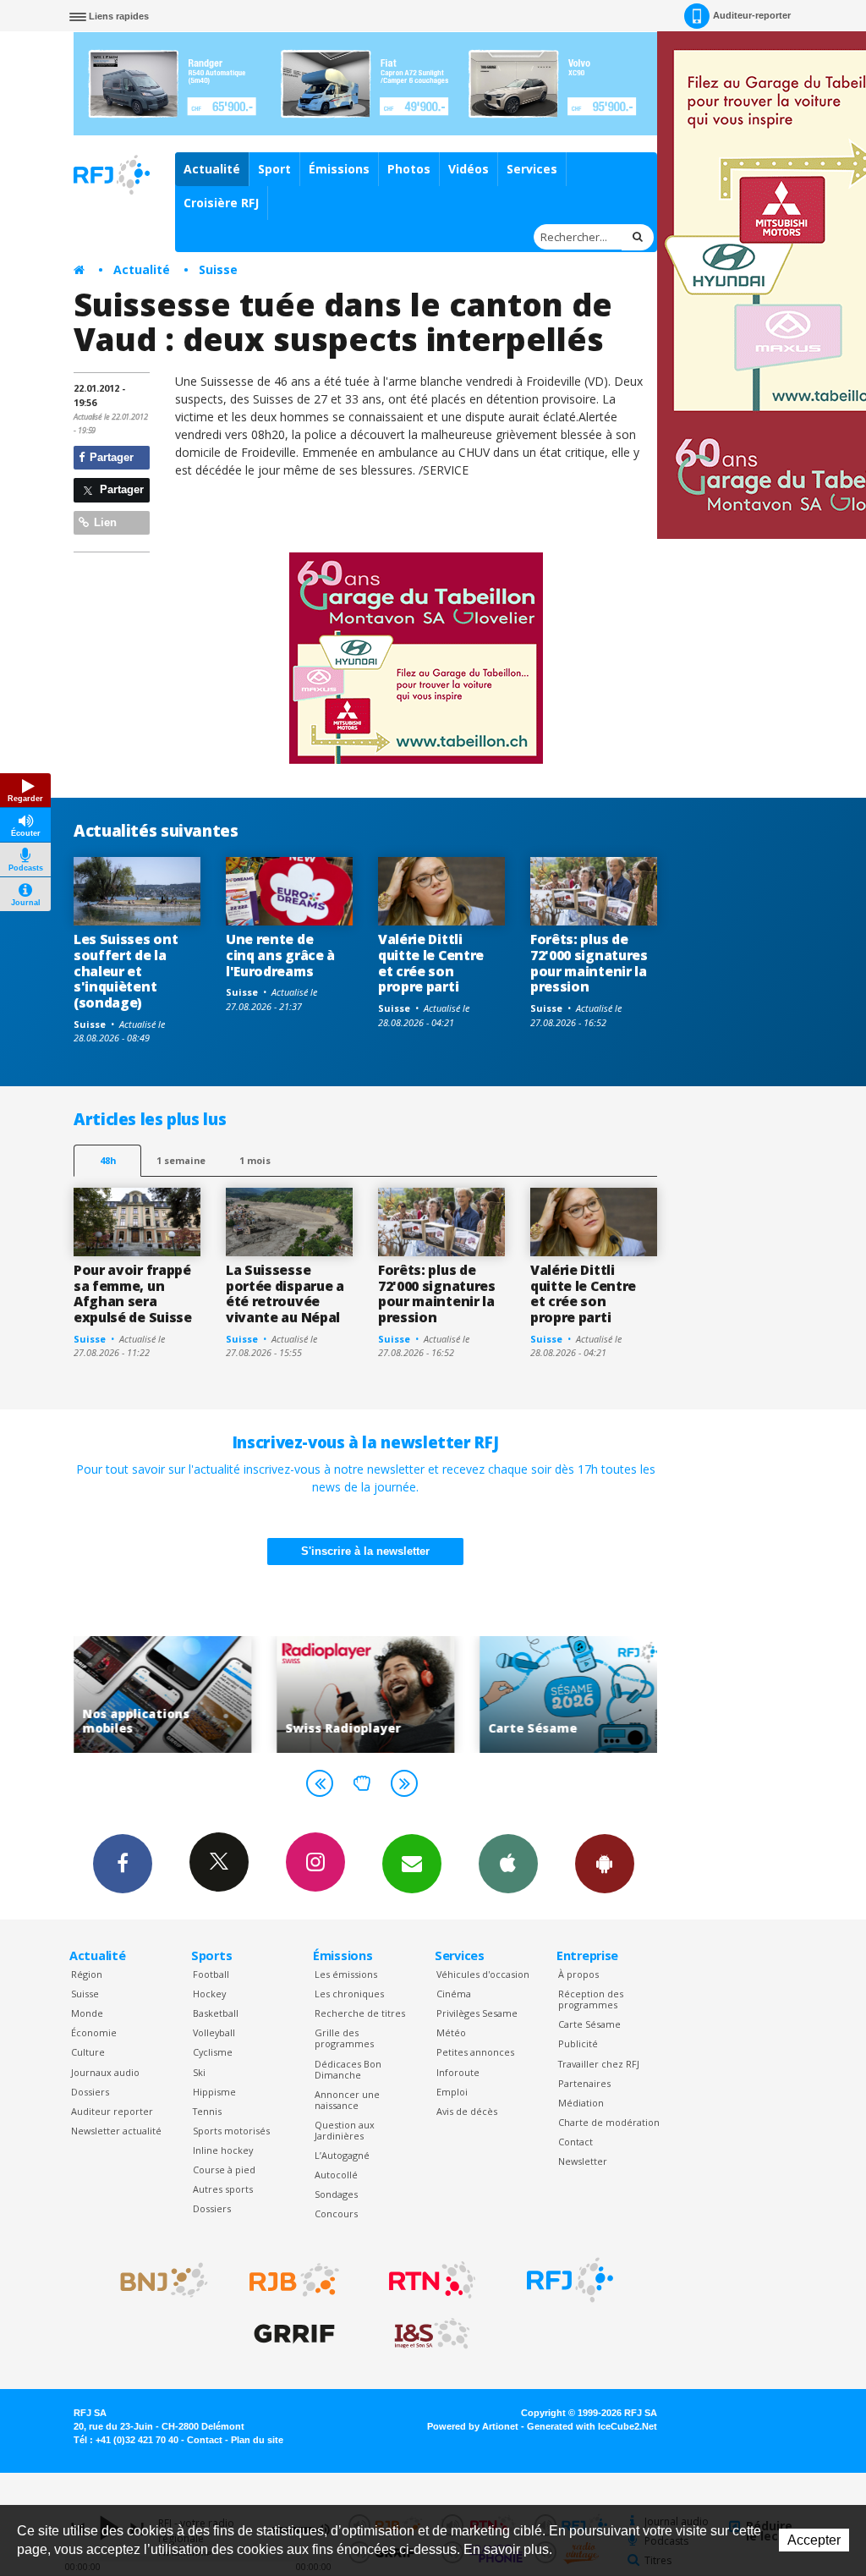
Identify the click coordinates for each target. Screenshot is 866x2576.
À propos (578, 1974)
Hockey (209, 1994)
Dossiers (90, 2092)
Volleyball (214, 2032)
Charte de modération (609, 2122)
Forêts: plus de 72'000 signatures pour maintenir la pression (589, 963)
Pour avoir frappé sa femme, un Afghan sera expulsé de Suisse (133, 1294)
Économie (94, 2032)
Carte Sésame (589, 2024)
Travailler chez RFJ (599, 2064)
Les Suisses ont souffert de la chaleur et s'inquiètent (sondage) (126, 971)
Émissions (339, 169)
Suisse (218, 269)
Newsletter (583, 2161)
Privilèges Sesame (477, 2013)
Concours (336, 2213)
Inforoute (458, 2072)
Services (532, 169)
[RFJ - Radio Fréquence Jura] (570, 2280)
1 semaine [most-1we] (181, 1160)
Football (211, 1974)
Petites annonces (475, 2052)
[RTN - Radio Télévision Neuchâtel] (432, 2280)
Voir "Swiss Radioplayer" (365, 1694)
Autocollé (336, 2175)
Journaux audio (105, 2072)
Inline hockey (223, 2150)
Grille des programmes (344, 2038)
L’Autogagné (342, 2155)
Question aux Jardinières (345, 2130)
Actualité (212, 169)
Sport (274, 169)
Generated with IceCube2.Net (592, 2426)
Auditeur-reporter (752, 15)
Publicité (578, 2043)
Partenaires (584, 2083)
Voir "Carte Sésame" (568, 1694)
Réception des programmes (591, 1999)
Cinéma (454, 1994)
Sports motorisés (231, 2131)
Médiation (581, 2103)
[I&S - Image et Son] (432, 2334)
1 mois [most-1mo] (255, 1160)
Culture (88, 2052)
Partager (110, 457)
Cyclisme (213, 2052)
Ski (199, 2072)
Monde (87, 2013)
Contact (576, 2142)
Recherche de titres (360, 2013)
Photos (409, 169)
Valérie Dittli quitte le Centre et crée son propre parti (431, 963)
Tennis (207, 2111)
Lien (104, 522)
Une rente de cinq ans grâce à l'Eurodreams (280, 955)
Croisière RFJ (221, 203)
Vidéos (469, 169)
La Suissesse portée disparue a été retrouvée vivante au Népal (285, 1294)
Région (87, 1974)
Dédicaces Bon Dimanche (348, 2069)
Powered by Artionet (473, 2426)
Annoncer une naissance (347, 2100)
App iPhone (508, 1864)
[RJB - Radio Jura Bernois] (294, 2280)
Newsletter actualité (116, 2131)
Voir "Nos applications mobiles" (162, 1694)
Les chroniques (349, 1994)
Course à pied (224, 2170)
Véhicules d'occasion (483, 1974)
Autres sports (223, 2189)
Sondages (336, 2194)
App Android (605, 1864)
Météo (451, 2032)
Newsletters (412, 1864)
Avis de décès (467, 2111)
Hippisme (214, 2092)
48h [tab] (108, 1160)
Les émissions (346, 1974)
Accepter (814, 2540)
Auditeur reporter (112, 2111)
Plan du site (257, 2440)
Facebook (123, 1864)
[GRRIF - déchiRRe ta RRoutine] (294, 2334)
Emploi (452, 2092)
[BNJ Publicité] (156, 2280)
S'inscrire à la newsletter (365, 1551)
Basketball (216, 2013)
